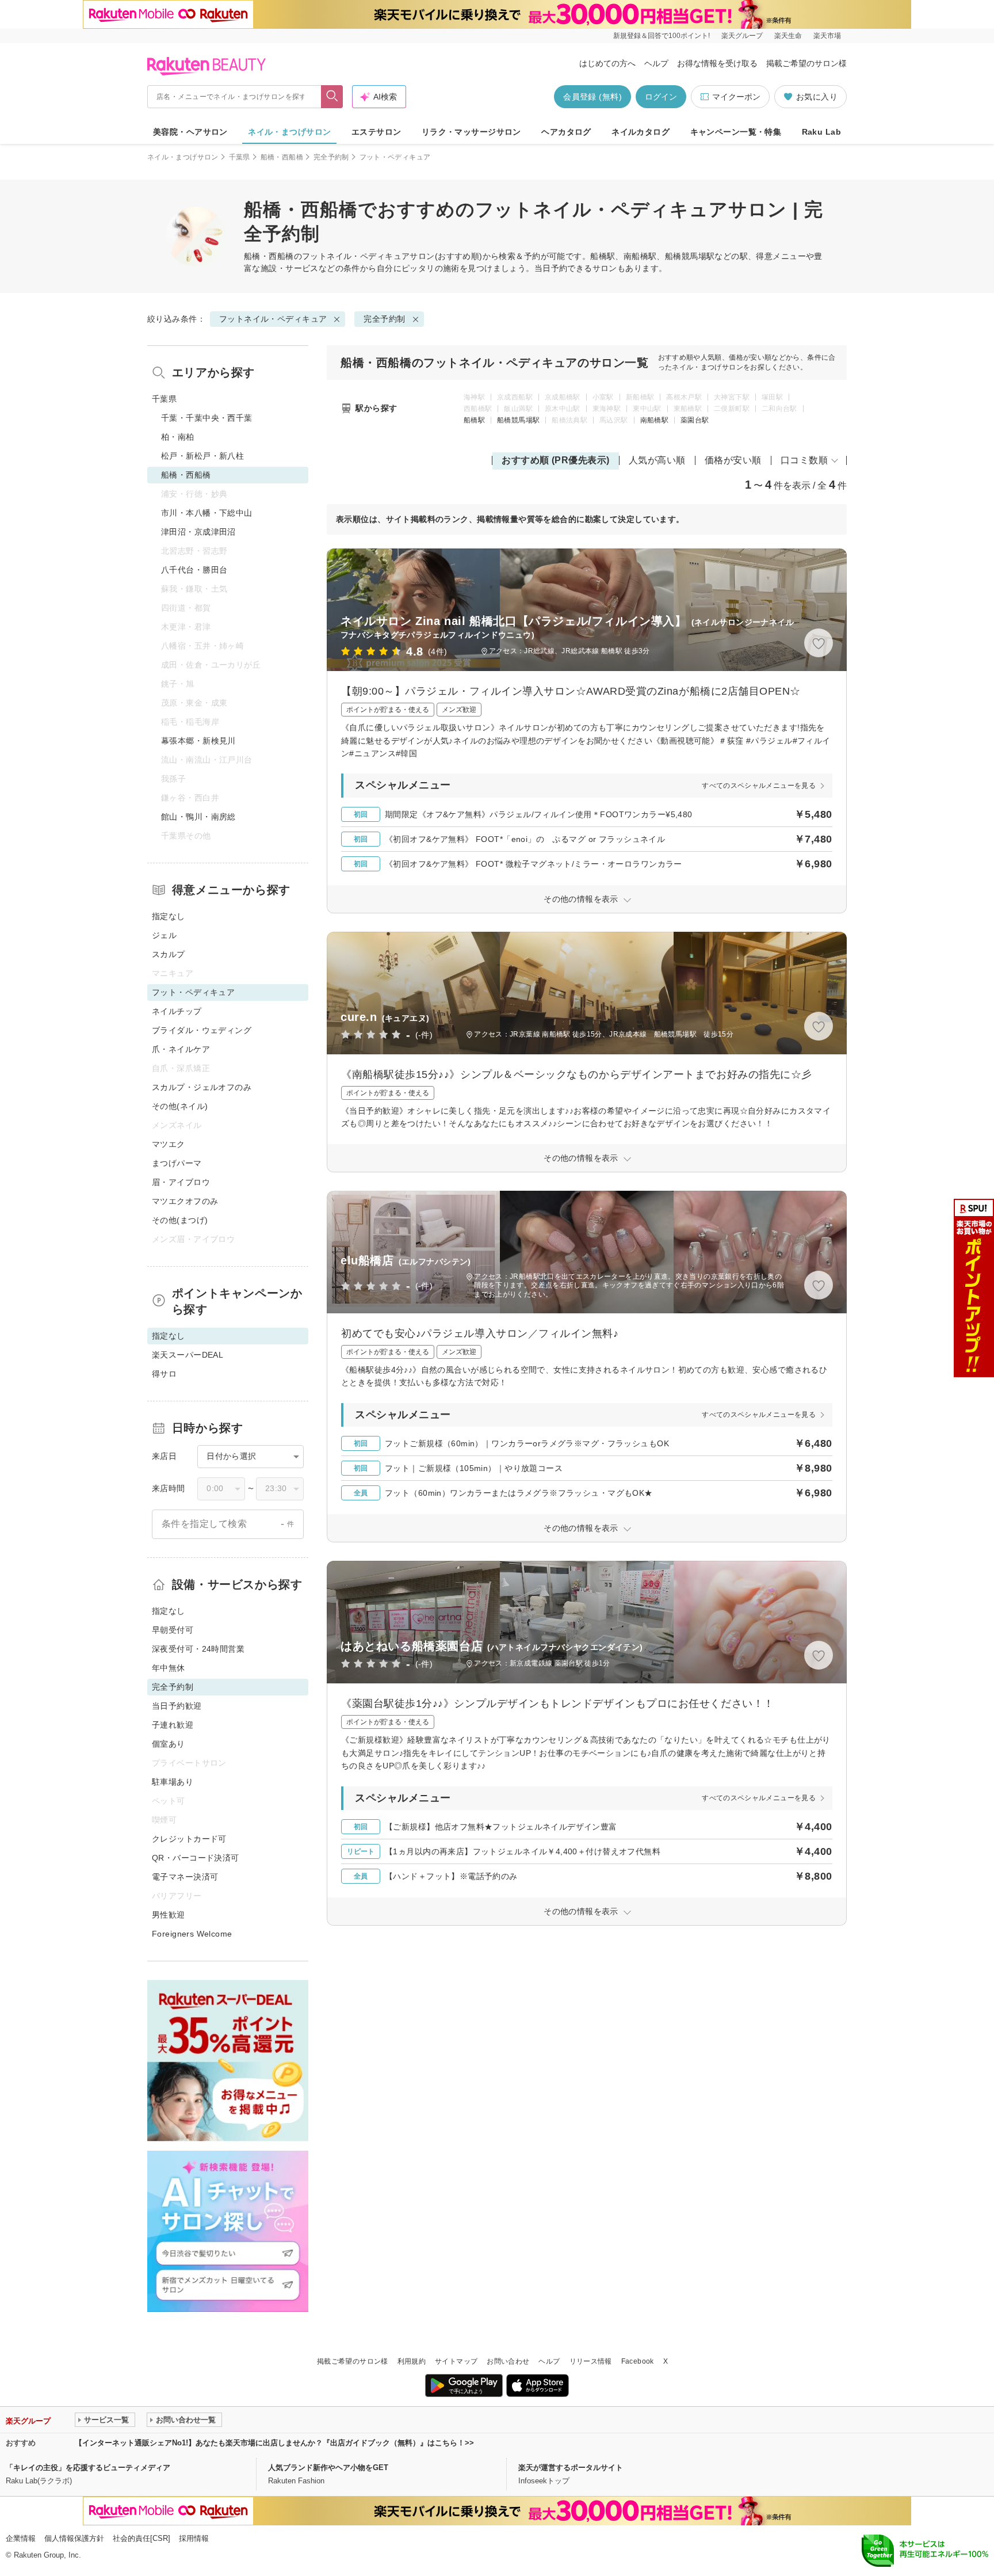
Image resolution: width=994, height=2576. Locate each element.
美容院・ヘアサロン (190, 132)
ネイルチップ (177, 1011)
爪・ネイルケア (181, 1049)
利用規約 (412, 2361)
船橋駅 (474, 420)
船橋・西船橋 (282, 157)
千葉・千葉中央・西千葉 (207, 418)
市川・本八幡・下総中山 (207, 513)
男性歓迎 (169, 1915)
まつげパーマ (177, 1163)
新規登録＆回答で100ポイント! (662, 36)
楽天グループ (742, 36)
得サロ (164, 1374)
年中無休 (169, 1668)
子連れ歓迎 (173, 1725)
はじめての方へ (607, 63)
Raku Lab (821, 132)
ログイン (661, 97)
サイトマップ (456, 2361)
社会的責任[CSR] (142, 2538)
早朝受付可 (173, 1630)
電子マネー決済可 (185, 1877)
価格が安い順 (733, 460)
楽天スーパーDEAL (188, 1355)
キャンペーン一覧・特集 (736, 132)
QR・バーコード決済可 (196, 1858)
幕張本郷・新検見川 (198, 741)
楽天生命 (788, 36)
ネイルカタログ (641, 132)
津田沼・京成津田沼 (198, 532)
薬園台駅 (695, 420)
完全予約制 (331, 157)
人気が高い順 (657, 460)
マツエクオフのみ (185, 1201)
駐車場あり (173, 1782)
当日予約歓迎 (177, 1706)
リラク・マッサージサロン (471, 132)
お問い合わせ (508, 2361)
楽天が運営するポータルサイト (571, 2468)
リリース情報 (591, 2361)
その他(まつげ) (180, 1220)
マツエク (169, 1144)
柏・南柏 (178, 437)
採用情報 (194, 2538)
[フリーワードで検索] (332, 97)
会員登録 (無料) (592, 97)
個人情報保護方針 (74, 2538)
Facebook (638, 2361)
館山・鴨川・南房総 (198, 817)
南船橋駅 (654, 420)
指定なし (169, 916)
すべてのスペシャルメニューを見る (759, 786)
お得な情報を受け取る (717, 63)
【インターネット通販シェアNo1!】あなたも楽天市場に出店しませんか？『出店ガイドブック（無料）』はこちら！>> (274, 2443)
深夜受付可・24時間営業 (198, 1649)
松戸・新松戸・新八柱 (202, 456)
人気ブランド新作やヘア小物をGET (328, 2468)
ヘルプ (656, 63)
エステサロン (376, 132)
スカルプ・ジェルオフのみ (202, 1087)
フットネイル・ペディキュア (356, 256)
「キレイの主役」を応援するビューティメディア (88, 2468)
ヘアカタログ (566, 132)
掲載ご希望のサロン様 (806, 63)
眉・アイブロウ (181, 1182)
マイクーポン (736, 97)
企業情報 (21, 2538)
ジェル (164, 935)
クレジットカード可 (189, 1839)
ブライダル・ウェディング (202, 1030)
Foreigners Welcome (192, 1934)
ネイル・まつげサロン (289, 132)
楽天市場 (827, 36)
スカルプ (169, 954)
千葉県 (240, 157)
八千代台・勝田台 (194, 570)
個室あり (169, 1744)
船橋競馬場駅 (518, 420)
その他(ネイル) (180, 1106)
